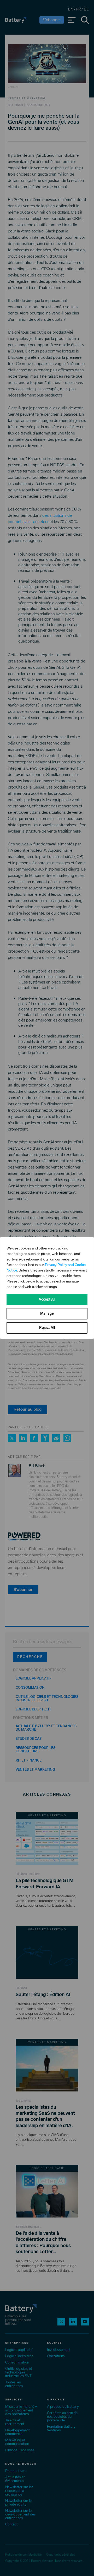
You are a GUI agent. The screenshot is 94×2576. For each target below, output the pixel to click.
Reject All (47, 1328)
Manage (47, 1314)
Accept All (47, 1299)
